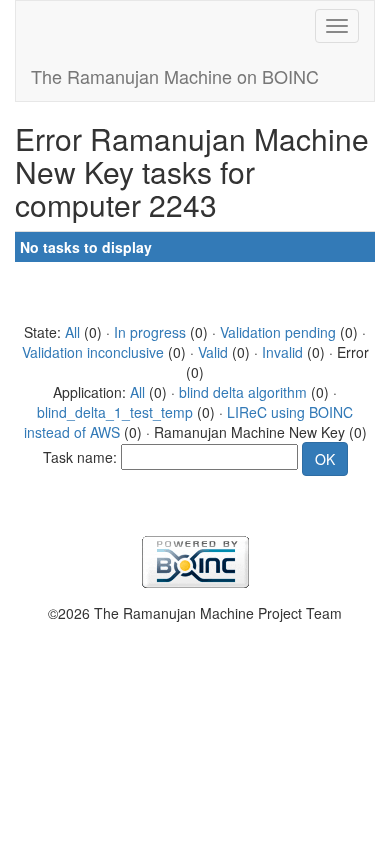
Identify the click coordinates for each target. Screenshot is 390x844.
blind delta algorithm (243, 392)
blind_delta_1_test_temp (115, 412)
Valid (213, 352)
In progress (150, 332)
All (72, 332)
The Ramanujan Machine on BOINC (175, 76)
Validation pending (278, 332)
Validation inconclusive (93, 352)
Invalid (282, 352)
